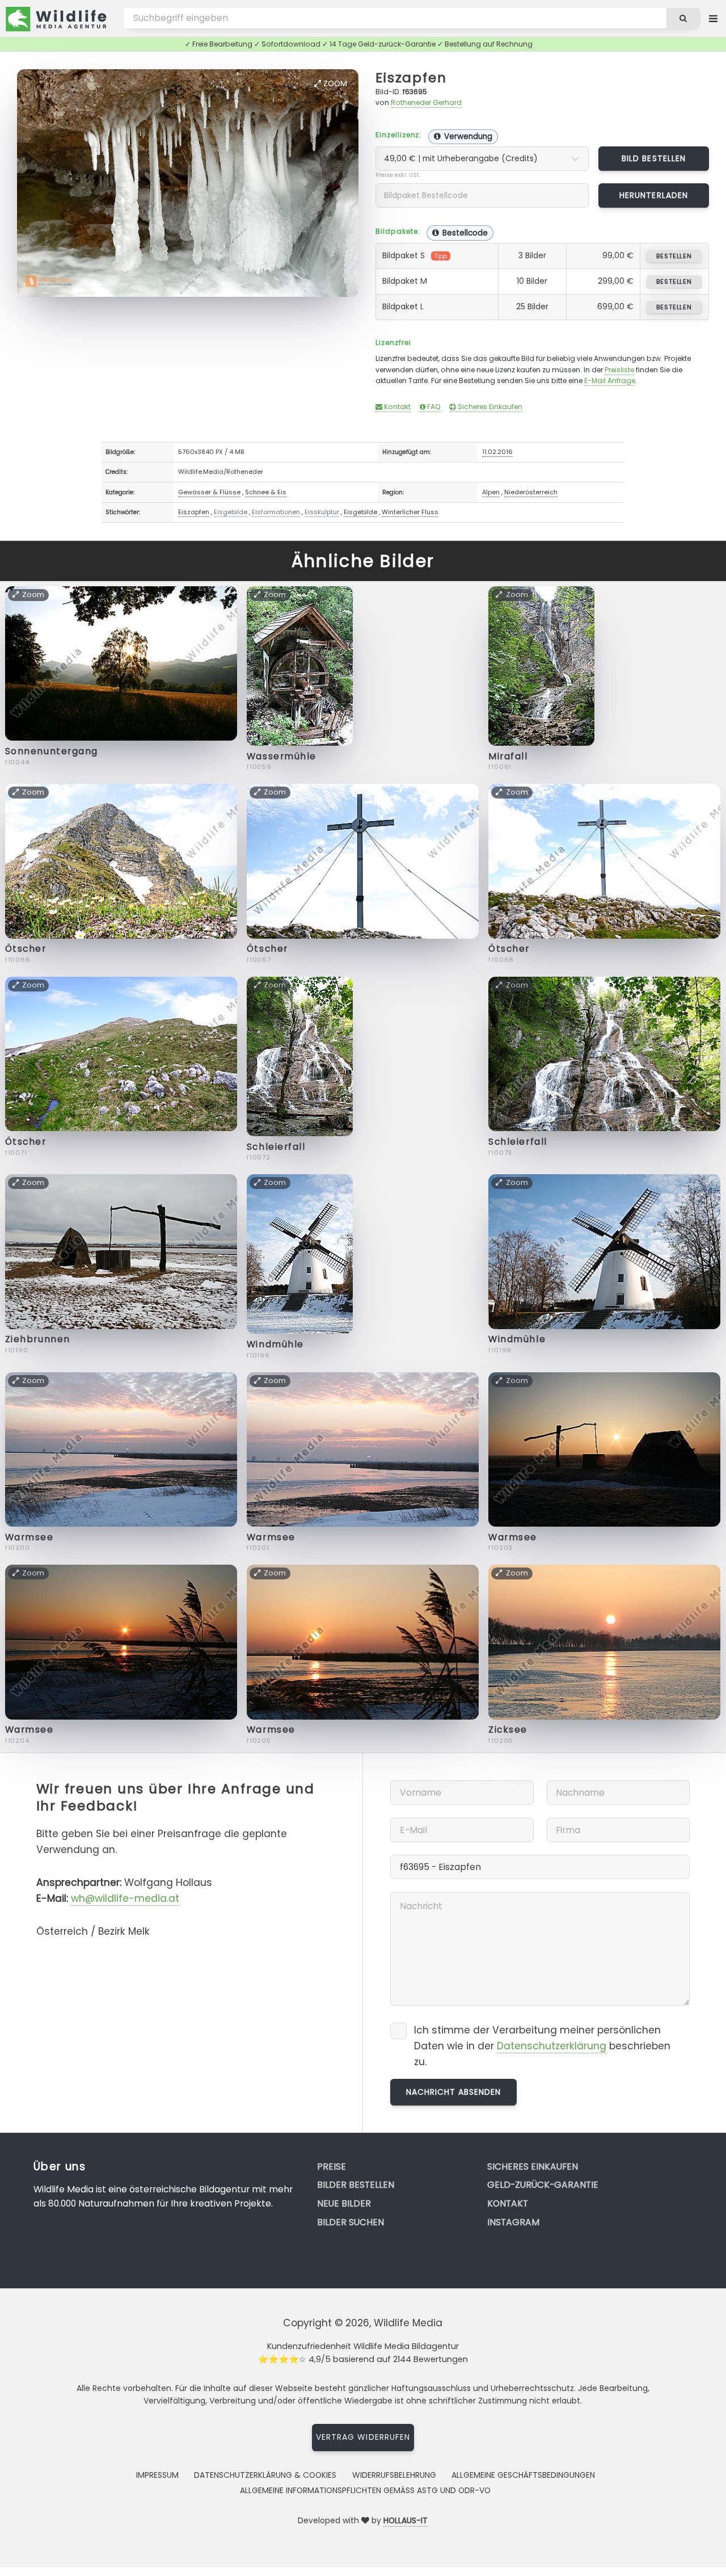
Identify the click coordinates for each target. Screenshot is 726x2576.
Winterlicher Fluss (410, 512)
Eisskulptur (322, 512)
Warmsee (29, 1537)
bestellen (674, 256)
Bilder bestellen (356, 2185)
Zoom (334, 83)
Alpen (491, 492)
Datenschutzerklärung (552, 2046)
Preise (332, 2167)
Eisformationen (276, 512)
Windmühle (275, 1344)
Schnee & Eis (266, 492)
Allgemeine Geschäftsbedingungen (523, 2475)
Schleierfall (276, 1147)
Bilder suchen (351, 2222)
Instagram (513, 2222)
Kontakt (396, 407)
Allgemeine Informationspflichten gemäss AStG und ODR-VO (365, 2490)
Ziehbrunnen (38, 1339)
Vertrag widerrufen (363, 2437)
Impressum (157, 2475)
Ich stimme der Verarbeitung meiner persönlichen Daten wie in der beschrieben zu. (542, 2046)
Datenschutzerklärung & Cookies (265, 2475)
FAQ (433, 407)
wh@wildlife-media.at (125, 1898)
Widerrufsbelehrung (394, 2475)
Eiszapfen (411, 77)
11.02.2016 (497, 452)
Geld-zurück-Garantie (543, 2185)
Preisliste (619, 370)
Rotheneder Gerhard (426, 102)
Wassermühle (282, 756)
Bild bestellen (654, 158)
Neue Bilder (344, 2203)
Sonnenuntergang (52, 751)
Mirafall (508, 756)
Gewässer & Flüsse (209, 492)
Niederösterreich (531, 492)
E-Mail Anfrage (610, 381)
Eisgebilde (231, 512)
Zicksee (508, 1730)
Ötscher (26, 949)
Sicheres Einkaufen (489, 407)
